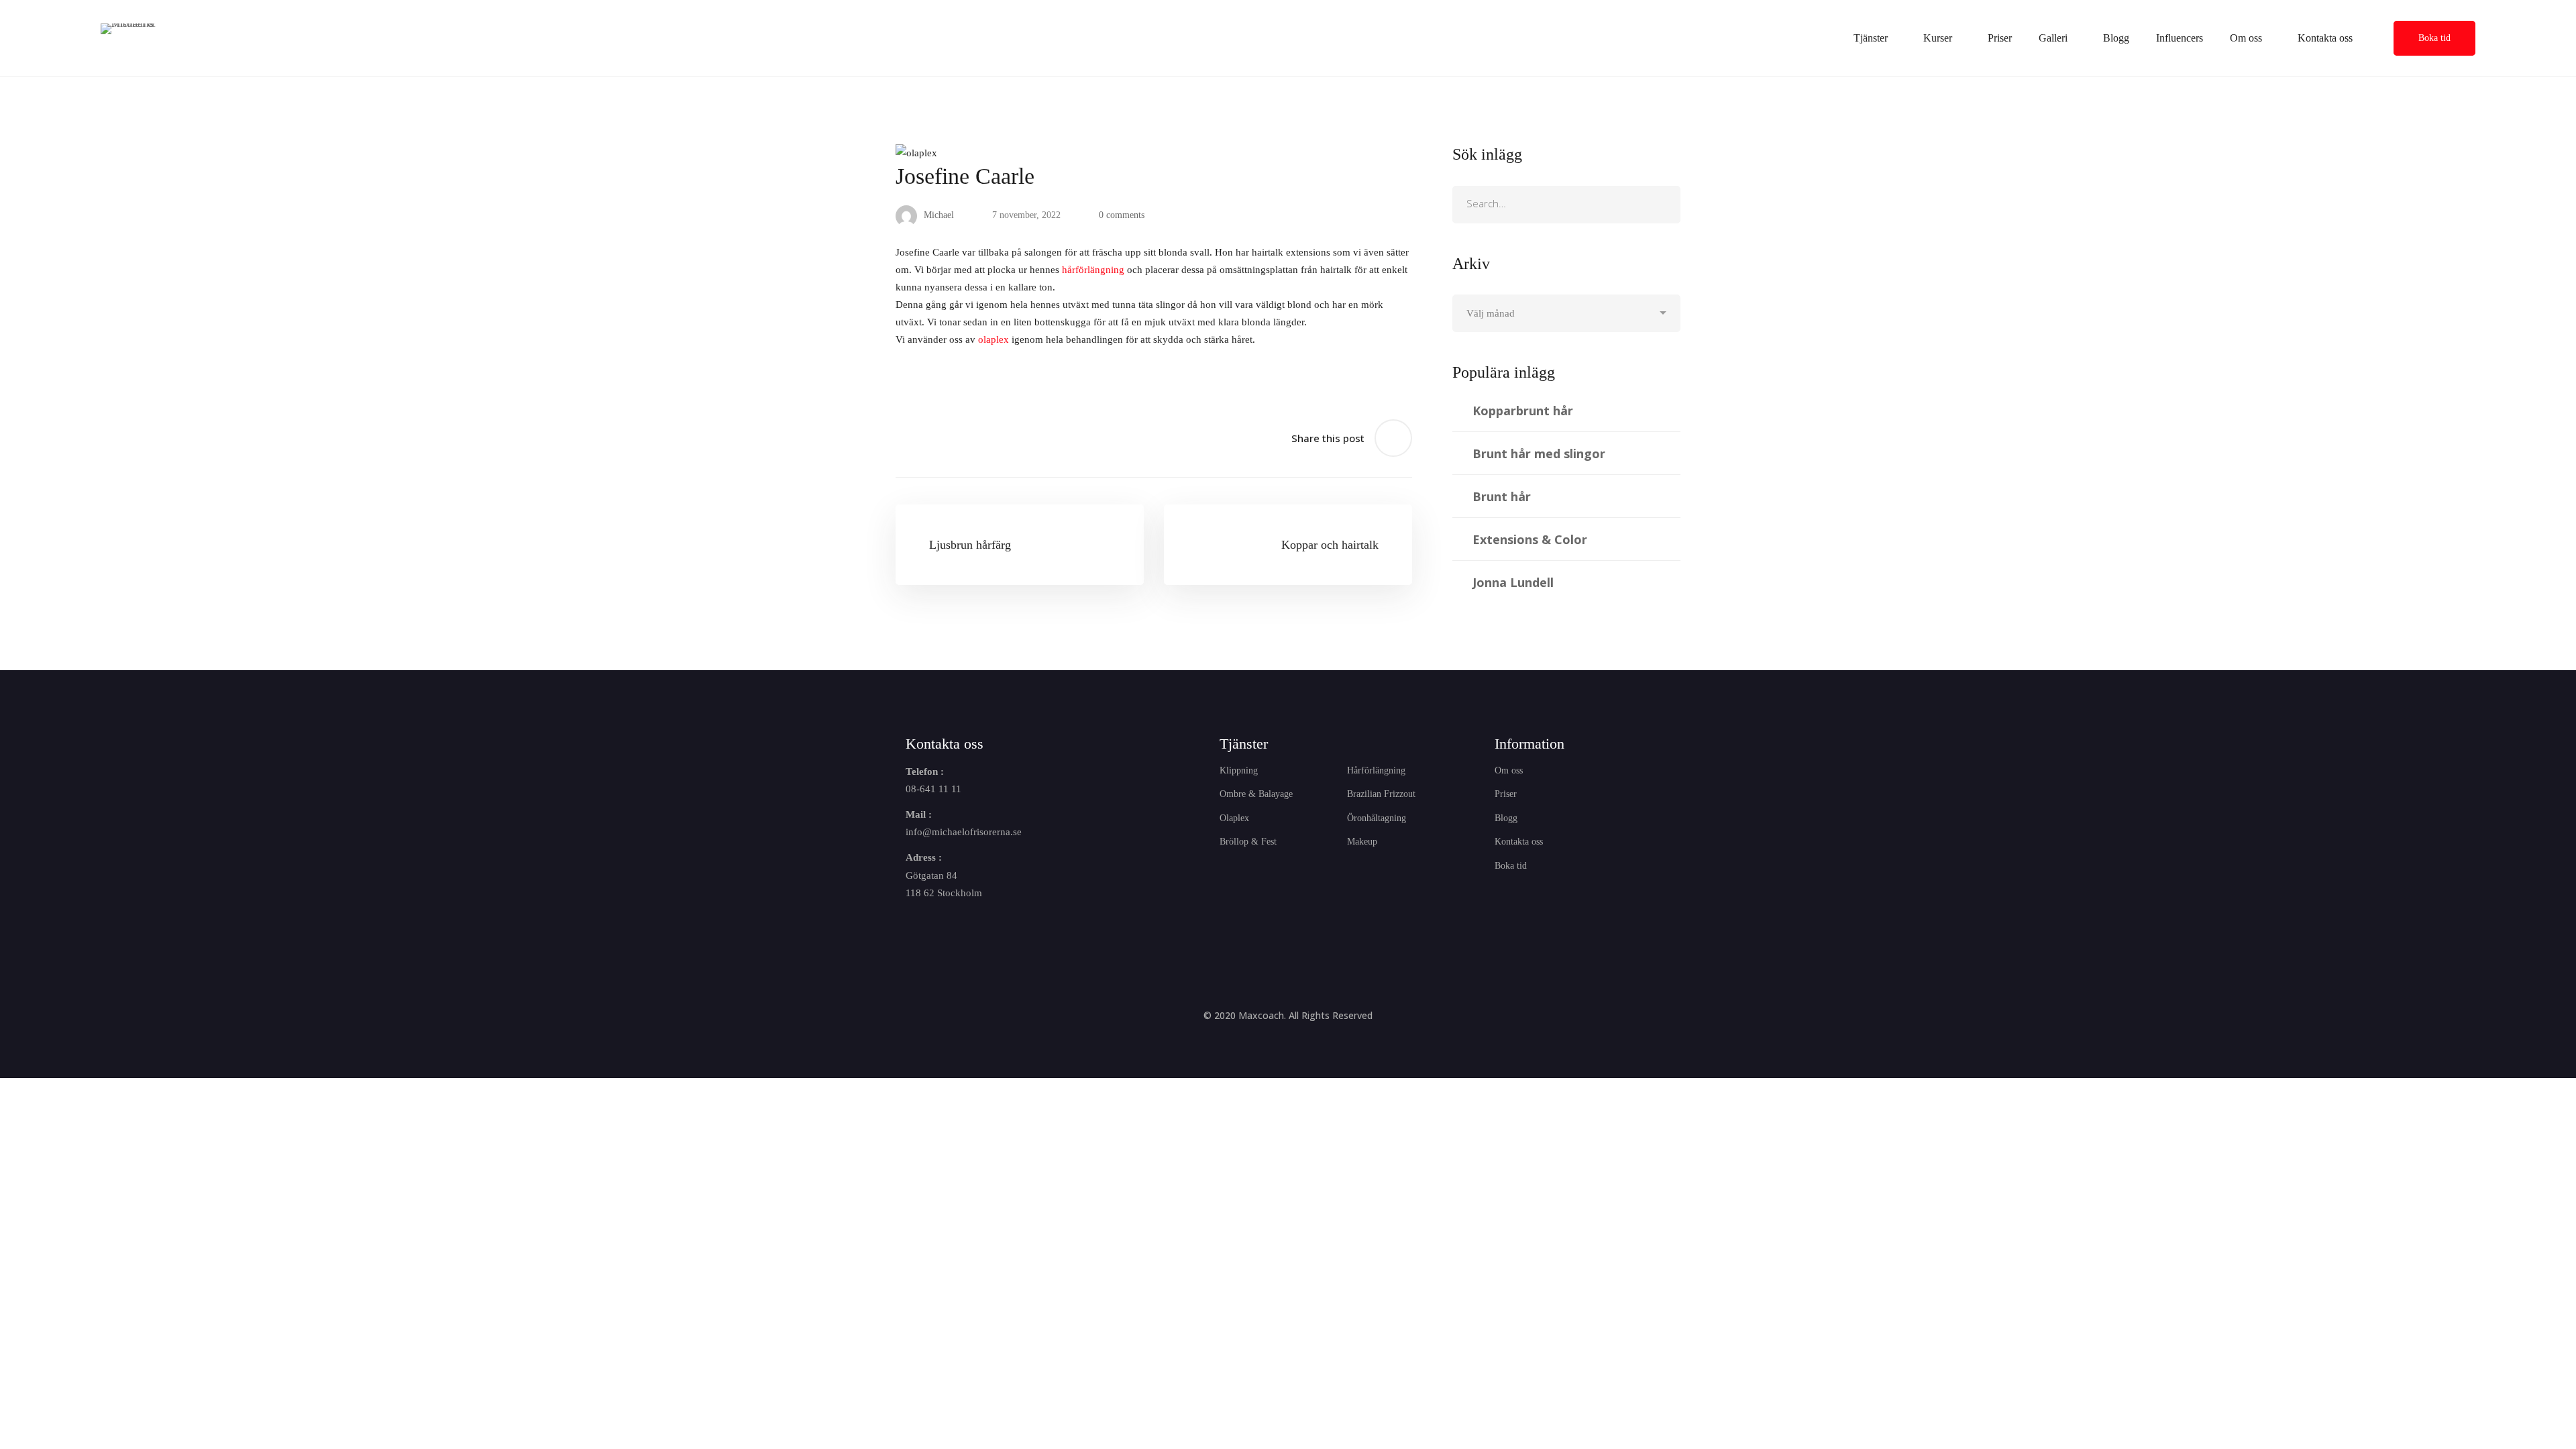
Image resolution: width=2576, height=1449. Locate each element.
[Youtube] (974, 928)
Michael (937, 215)
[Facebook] (911, 928)
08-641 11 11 (933, 789)
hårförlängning (1093, 270)
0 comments (1122, 215)
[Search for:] (1566, 204)
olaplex (994, 339)
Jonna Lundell (1513, 582)
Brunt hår (1502, 496)
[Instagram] (943, 928)
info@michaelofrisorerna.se (964, 832)
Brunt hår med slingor (1539, 453)
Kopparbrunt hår (1523, 411)
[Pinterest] (1006, 928)
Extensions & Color (1530, 539)
